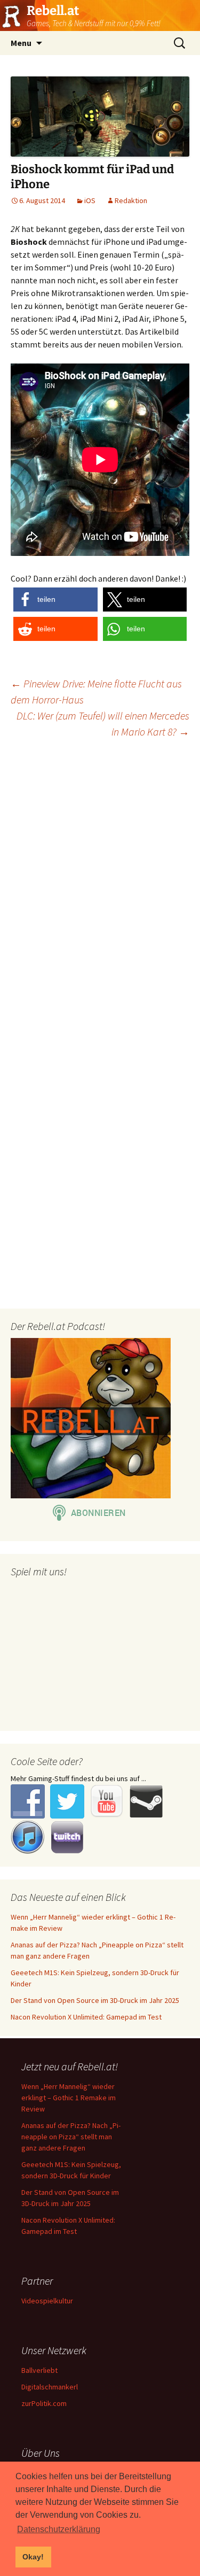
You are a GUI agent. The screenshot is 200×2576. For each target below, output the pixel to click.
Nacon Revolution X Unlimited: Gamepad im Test (86, 2017)
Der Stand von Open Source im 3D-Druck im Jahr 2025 (95, 2000)
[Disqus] (100, 884)
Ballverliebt (39, 2370)
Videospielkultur (47, 2301)
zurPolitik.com (44, 2403)
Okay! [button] (33, 2557)
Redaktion (131, 200)
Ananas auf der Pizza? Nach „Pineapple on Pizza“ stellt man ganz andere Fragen (71, 2137)
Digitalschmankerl (50, 2387)
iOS (90, 200)
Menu (21, 43)
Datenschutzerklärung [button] (59, 2529)
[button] (55, 599)
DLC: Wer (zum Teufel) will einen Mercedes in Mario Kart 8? (103, 724)
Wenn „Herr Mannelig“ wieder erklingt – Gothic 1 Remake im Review (69, 2098)
